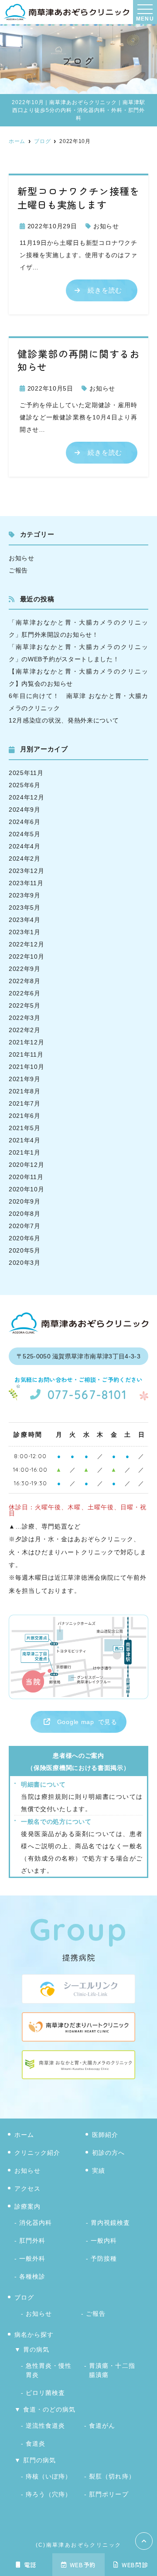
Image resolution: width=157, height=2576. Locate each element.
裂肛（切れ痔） (112, 2476)
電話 (30, 2565)
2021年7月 (25, 1103)
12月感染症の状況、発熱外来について (64, 720)
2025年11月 (26, 773)
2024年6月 (25, 822)
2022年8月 (25, 981)
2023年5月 (25, 908)
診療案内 (27, 2206)
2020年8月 (25, 1214)
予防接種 (104, 2258)
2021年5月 (25, 1128)
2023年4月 (25, 920)
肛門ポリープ (109, 2494)
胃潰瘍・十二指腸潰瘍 (112, 2370)
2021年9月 (25, 1079)
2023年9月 (25, 895)
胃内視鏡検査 (110, 2223)
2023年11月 (26, 883)
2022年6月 (25, 993)
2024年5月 (25, 834)
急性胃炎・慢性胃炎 (49, 2370)
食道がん (102, 2426)
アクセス (27, 2189)
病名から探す (34, 2335)
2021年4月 (25, 1140)
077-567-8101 (87, 1395)
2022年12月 (27, 944)
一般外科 (32, 2258)
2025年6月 (25, 785)
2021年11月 (26, 1054)
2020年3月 (25, 1263)
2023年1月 (25, 932)
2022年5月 (25, 1005)
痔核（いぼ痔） (49, 2476)
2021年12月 (27, 1042)
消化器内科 (36, 2223)
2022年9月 (25, 969)
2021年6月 (25, 1116)
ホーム (24, 2135)
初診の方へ (108, 2153)
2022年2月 (25, 1030)
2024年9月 (25, 810)
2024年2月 (25, 859)
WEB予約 (83, 2565)
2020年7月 (25, 1226)
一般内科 (104, 2241)
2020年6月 (25, 1238)
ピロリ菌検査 (45, 2393)
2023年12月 (27, 871)
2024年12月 (27, 797)
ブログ (24, 2297)
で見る (87, 1722)
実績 (99, 2171)
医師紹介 (105, 2135)
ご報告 (18, 570)
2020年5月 (25, 1250)
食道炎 (36, 2443)
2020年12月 (27, 1165)
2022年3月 (25, 1018)
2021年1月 (25, 1152)
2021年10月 (27, 1067)
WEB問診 (135, 2565)
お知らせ (106, 226)
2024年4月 (25, 846)
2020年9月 (25, 1201)
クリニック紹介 (37, 2153)
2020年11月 (26, 1177)
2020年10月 (27, 1189)
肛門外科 (32, 2241)
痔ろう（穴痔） (49, 2494)
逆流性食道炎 (45, 2426)
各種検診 (32, 2276)
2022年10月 (27, 956)
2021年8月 (25, 1091)
